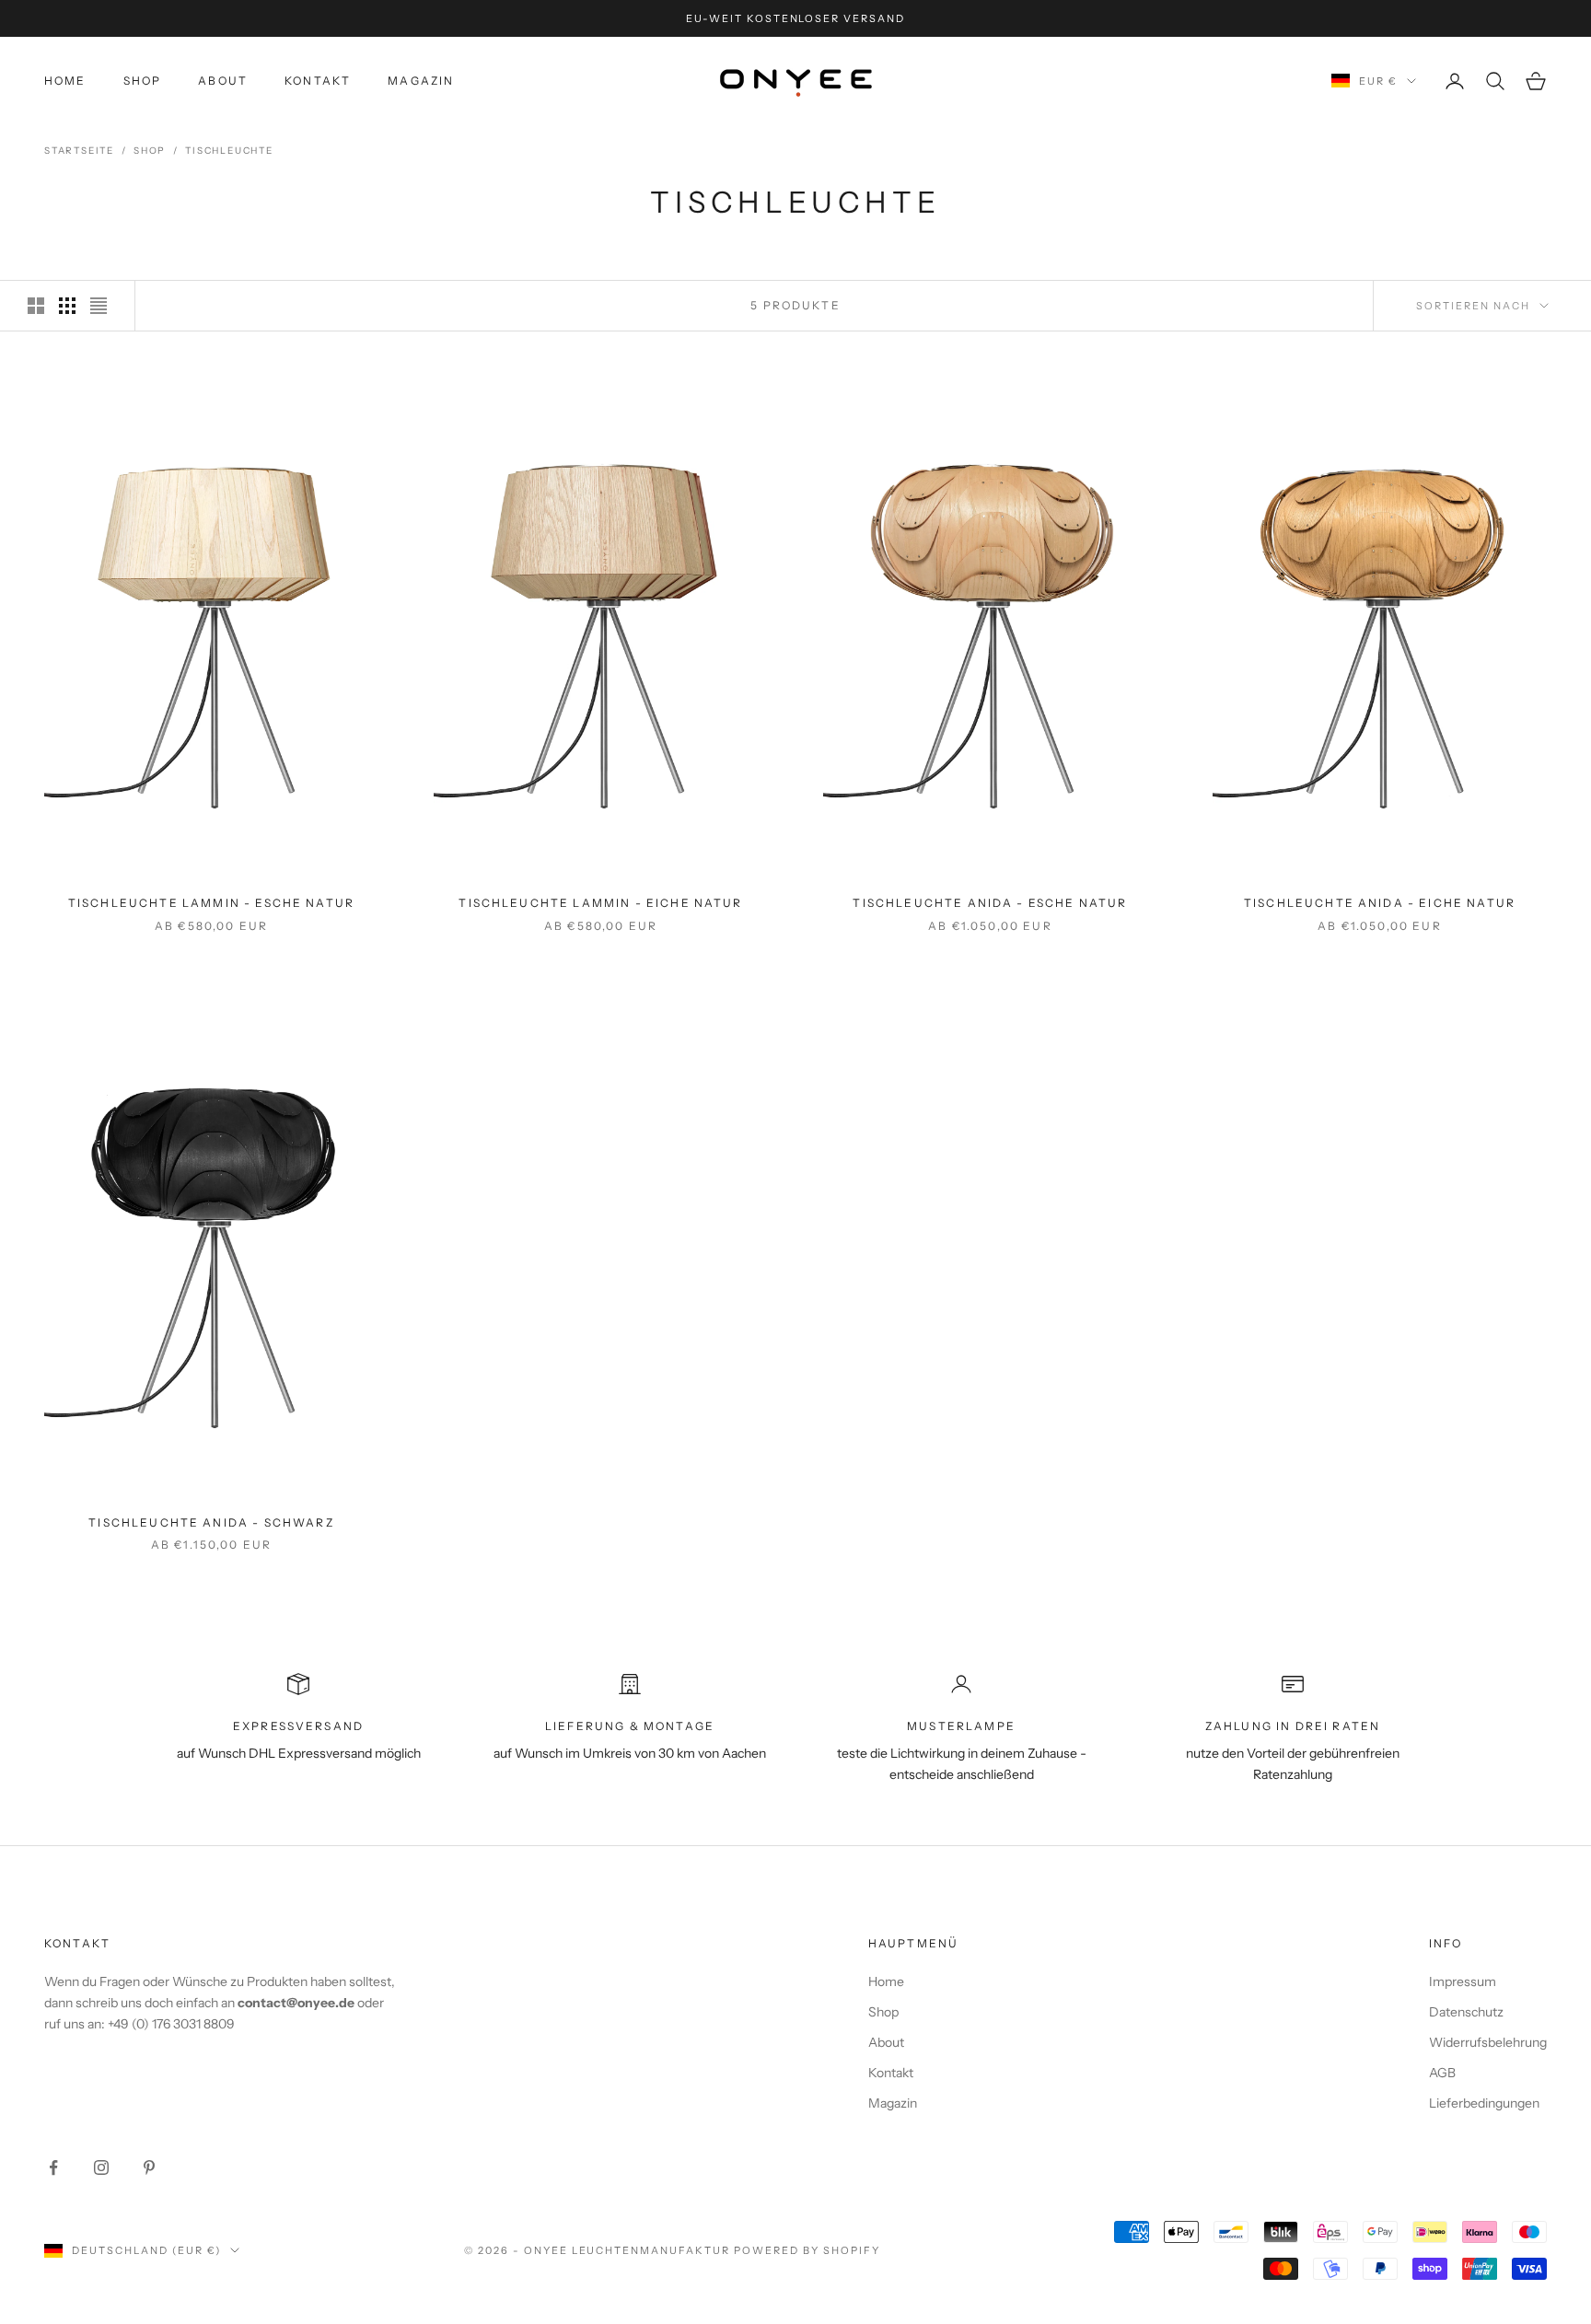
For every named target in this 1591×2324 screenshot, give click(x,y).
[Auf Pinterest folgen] (149, 2167)
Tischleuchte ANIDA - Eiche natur (1380, 903)
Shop (143, 81)
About (223, 81)
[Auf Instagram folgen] (101, 2167)
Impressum (1463, 1981)
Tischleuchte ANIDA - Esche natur (990, 903)
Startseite (79, 151)
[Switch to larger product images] (36, 306)
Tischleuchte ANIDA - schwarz (211, 1522)
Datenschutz (1466, 2012)
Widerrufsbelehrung (1488, 2042)
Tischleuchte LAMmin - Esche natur (211, 903)
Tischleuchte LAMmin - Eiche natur (600, 903)
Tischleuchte (229, 151)
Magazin (421, 81)
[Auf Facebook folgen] (53, 2167)
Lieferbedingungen (1484, 2103)
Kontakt (318, 81)
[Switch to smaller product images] (67, 306)
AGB (1442, 2073)
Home (65, 81)
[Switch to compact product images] (99, 306)
